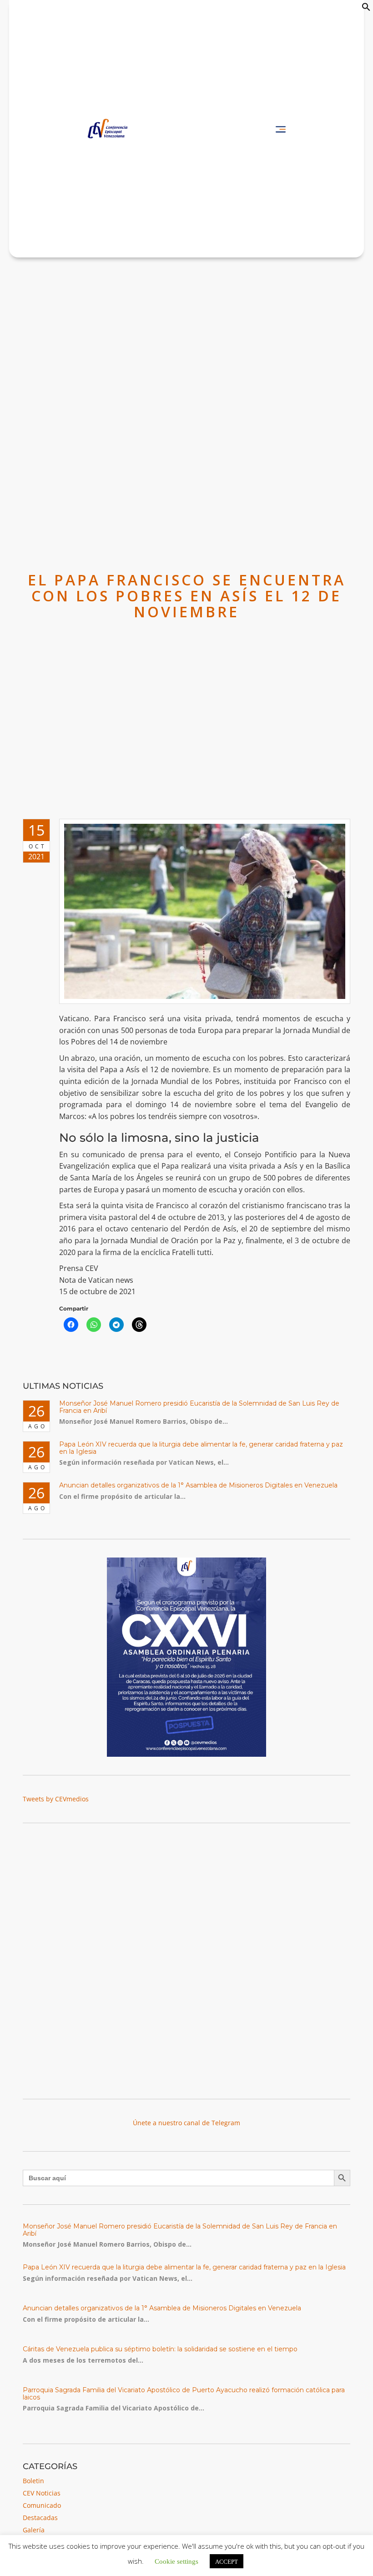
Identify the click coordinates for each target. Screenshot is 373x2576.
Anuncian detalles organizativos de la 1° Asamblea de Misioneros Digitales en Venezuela (198, 1485)
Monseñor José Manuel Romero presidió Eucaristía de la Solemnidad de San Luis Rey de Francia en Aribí (199, 1407)
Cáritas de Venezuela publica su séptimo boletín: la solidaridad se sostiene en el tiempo (160, 2349)
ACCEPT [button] (227, 2561)
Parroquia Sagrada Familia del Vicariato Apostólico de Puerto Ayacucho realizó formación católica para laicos (184, 2393)
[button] (366, 9)
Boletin (33, 2481)
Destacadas (40, 2518)
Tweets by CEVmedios (56, 1799)
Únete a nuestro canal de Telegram (186, 2123)
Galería (34, 2530)
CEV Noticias (42, 2493)
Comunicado (42, 2505)
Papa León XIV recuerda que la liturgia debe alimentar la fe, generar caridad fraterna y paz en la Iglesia (201, 1448)
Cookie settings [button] (176, 2561)
